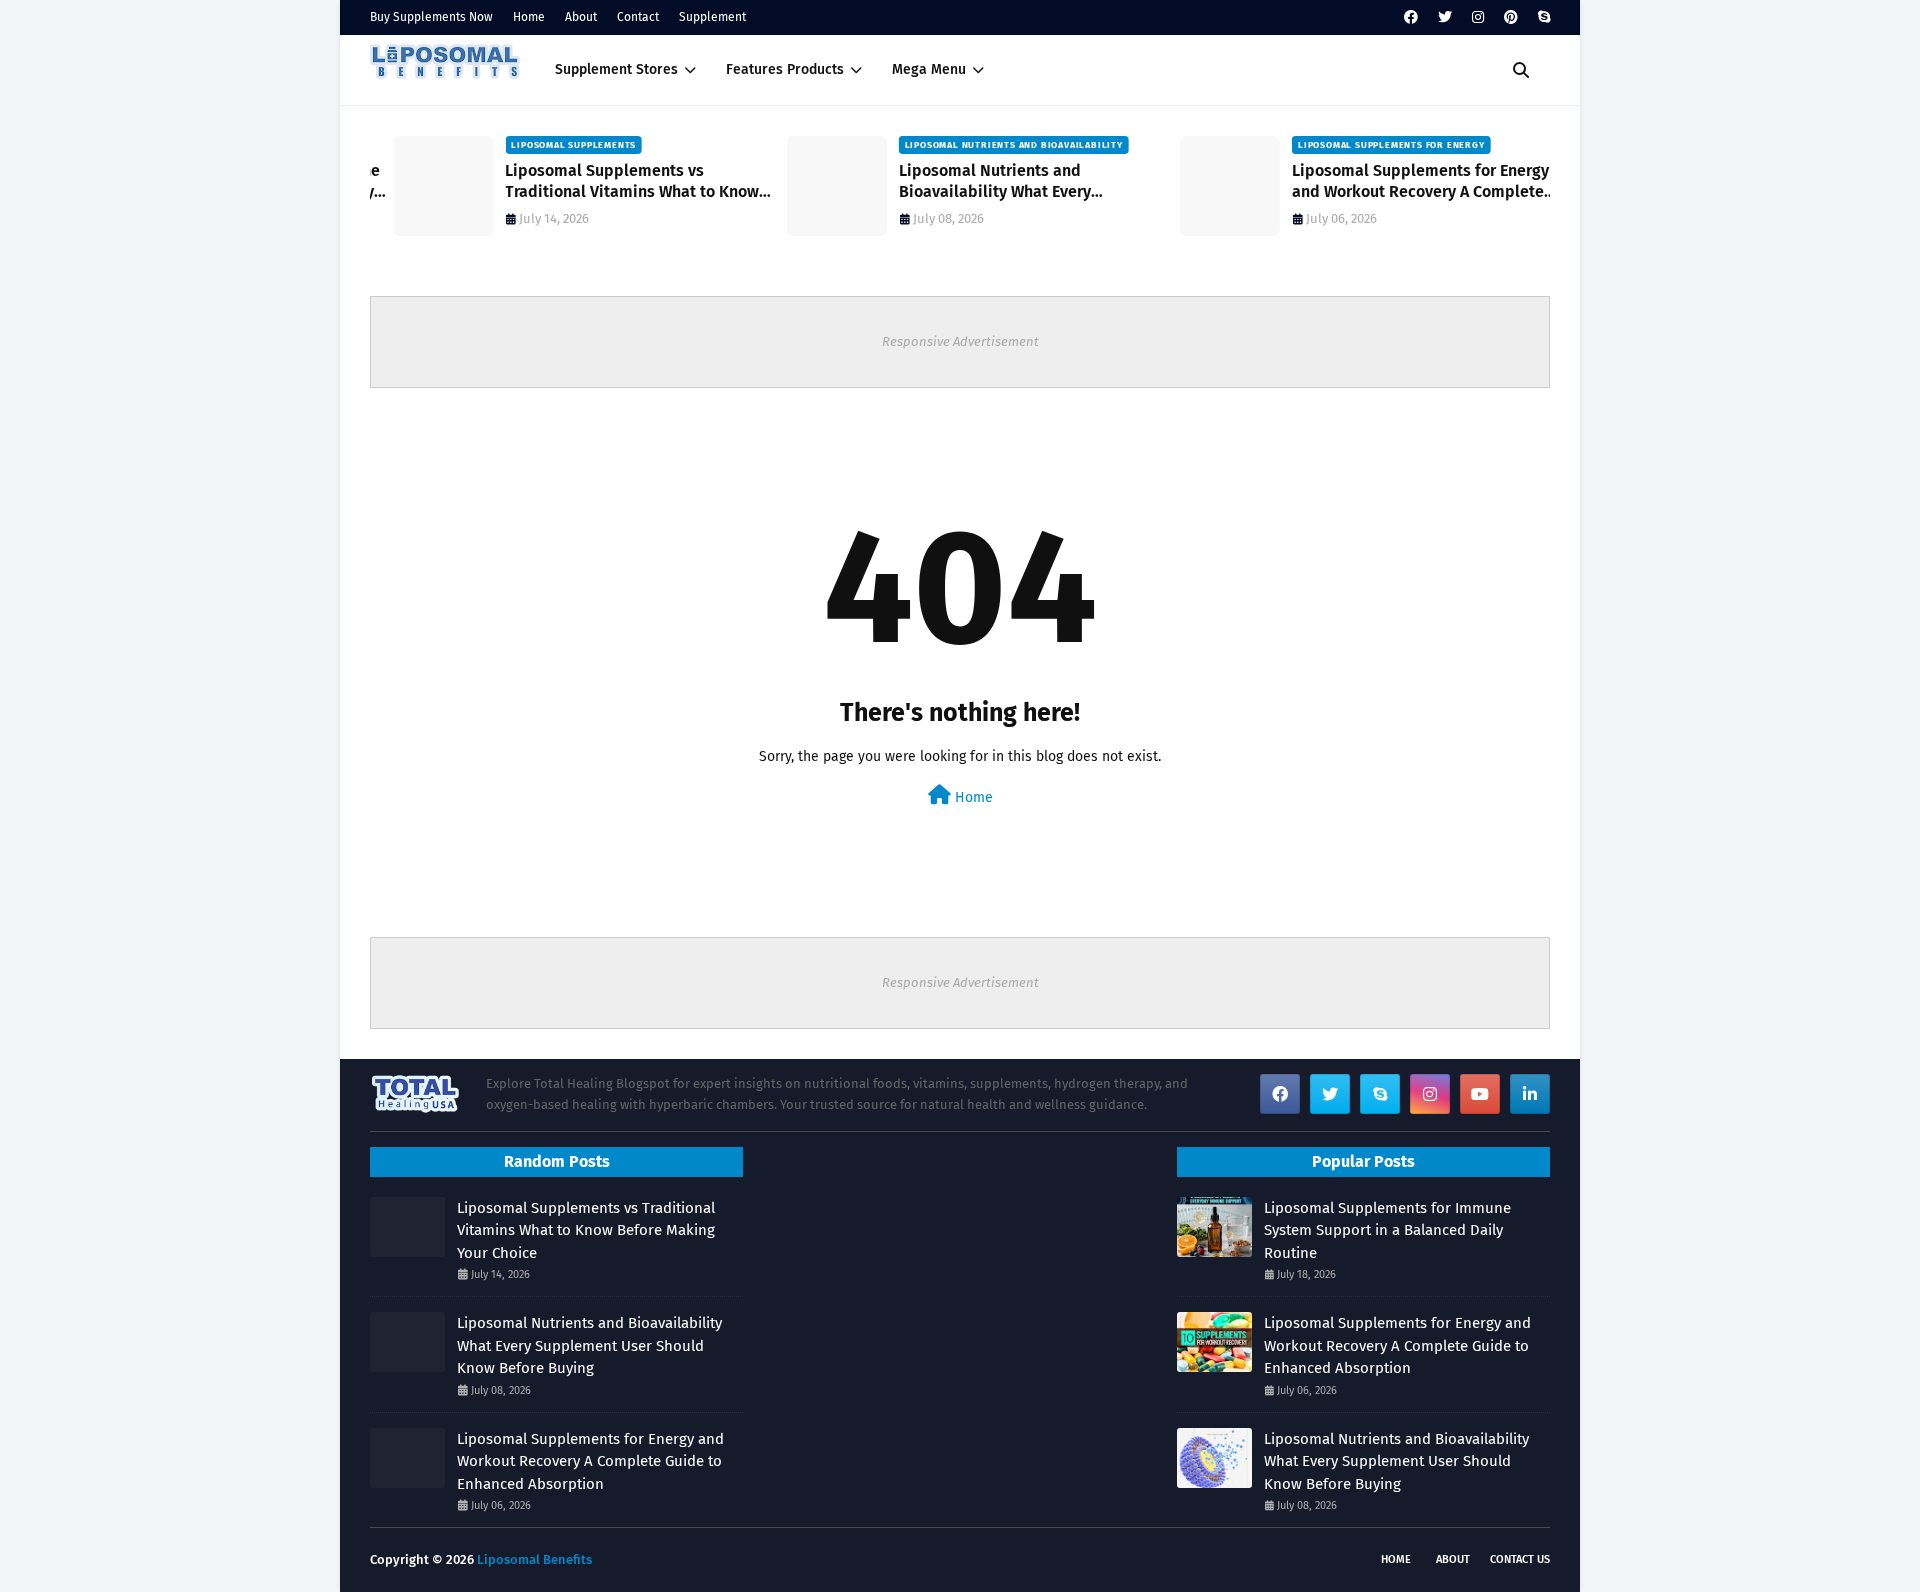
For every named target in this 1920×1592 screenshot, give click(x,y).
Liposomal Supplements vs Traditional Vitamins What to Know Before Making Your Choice (609, 182)
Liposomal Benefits (534, 1559)
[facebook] (1411, 17)
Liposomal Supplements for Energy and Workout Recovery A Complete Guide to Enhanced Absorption (1397, 182)
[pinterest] (1511, 17)
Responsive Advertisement (960, 341)
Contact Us (1520, 1559)
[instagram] (1478, 17)
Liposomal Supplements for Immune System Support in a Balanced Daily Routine (1387, 1230)
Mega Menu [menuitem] (929, 69)
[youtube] (1480, 1094)
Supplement (712, 17)
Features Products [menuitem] (785, 69)
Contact (638, 17)
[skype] (1541, 17)
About (581, 17)
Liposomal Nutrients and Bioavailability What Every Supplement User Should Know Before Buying (1014, 182)
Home (529, 17)
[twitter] (1445, 17)
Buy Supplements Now (431, 17)
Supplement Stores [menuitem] (616, 69)
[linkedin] (1530, 1094)
